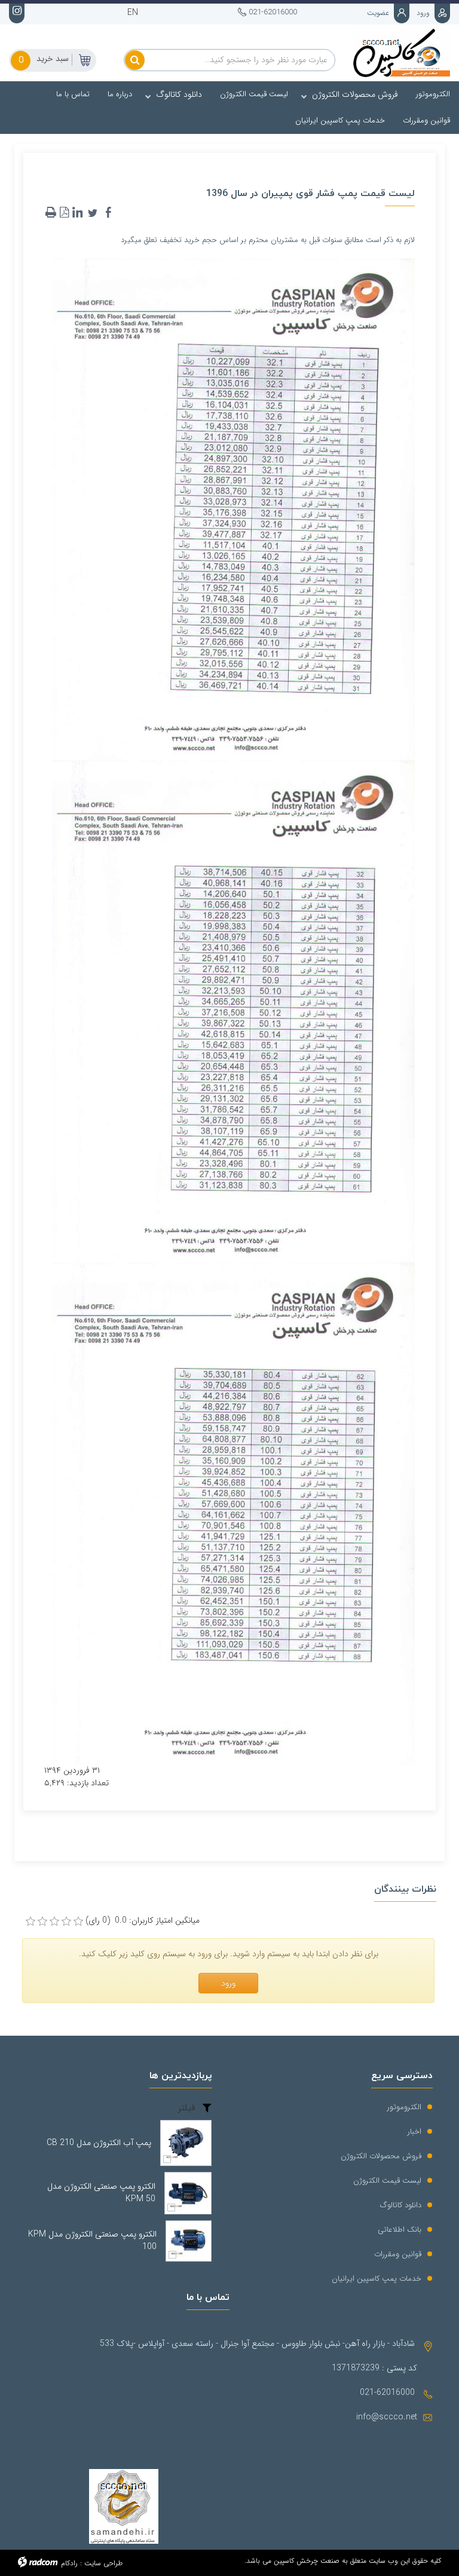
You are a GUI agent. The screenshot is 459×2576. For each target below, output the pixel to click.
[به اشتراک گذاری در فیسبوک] (108, 213)
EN (133, 13)
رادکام (69, 2563)
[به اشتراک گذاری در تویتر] (93, 213)
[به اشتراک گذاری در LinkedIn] (77, 213)
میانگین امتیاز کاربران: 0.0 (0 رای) (143, 1921)
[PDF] (64, 213)
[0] (30, 1922)
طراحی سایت (103, 2563)
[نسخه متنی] (51, 213)
